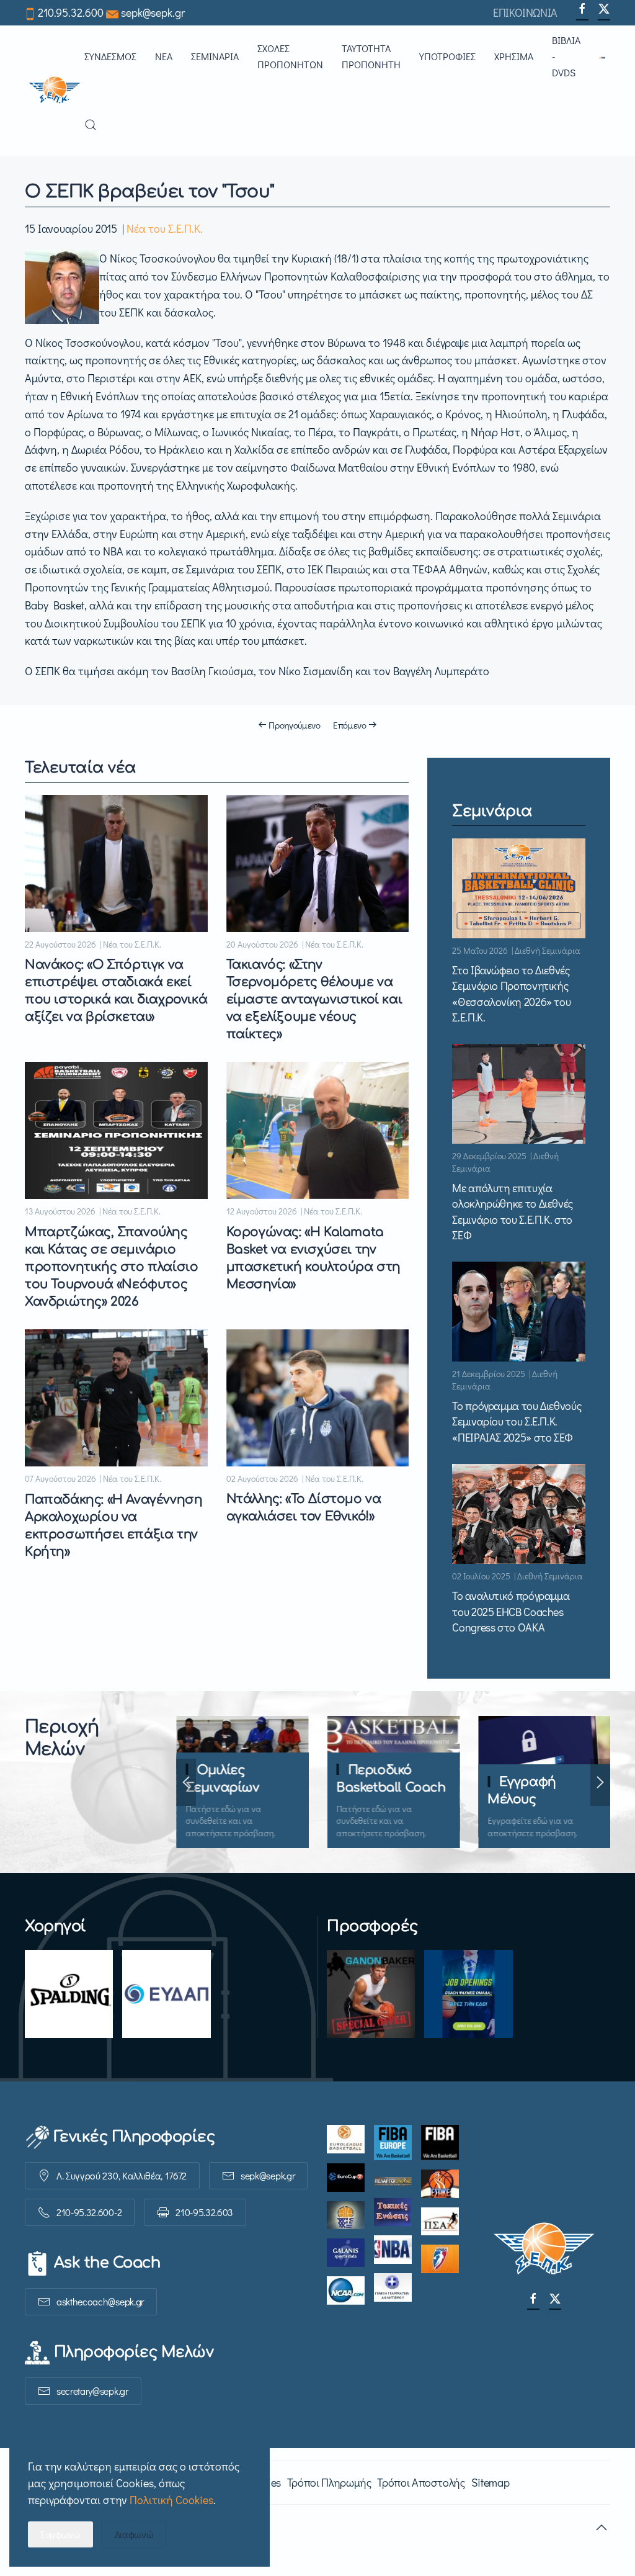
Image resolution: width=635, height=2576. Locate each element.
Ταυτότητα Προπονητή (371, 56)
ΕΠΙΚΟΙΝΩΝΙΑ (525, 12)
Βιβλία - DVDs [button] (566, 56)
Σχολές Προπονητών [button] (290, 56)
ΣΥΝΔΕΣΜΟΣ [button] (110, 56)
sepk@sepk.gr (153, 12)
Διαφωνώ (134, 2534)
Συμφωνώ (60, 2534)
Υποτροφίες (447, 56)
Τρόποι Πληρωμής (329, 2482)
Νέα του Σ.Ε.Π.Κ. (165, 228)
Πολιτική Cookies (171, 2500)
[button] (605, 56)
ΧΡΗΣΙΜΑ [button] (514, 56)
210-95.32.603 (204, 2212)
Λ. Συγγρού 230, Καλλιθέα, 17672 (122, 2175)
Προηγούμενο (295, 725)
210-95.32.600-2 (89, 2212)
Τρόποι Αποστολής (421, 2482)
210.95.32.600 (71, 12)
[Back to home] (55, 91)
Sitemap (490, 2482)
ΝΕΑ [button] (164, 56)
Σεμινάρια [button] (215, 56)
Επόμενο (350, 725)
